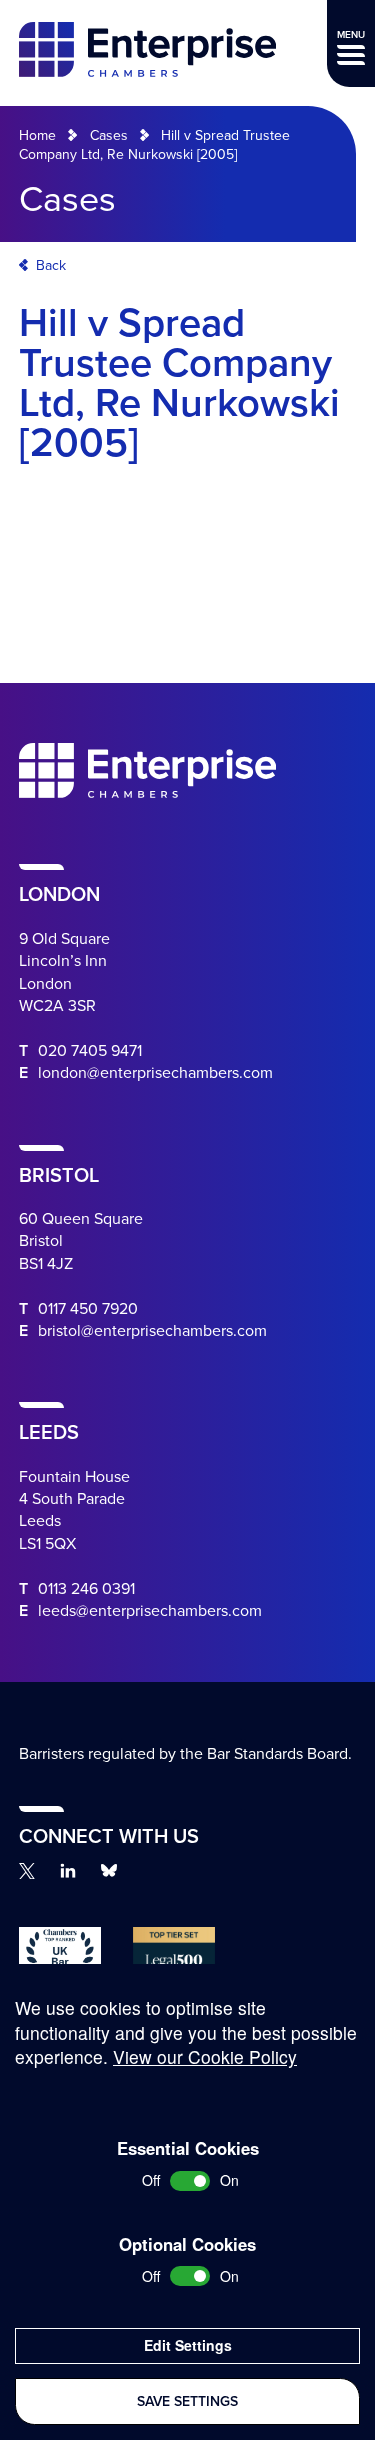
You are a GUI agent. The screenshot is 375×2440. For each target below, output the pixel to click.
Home (37, 135)
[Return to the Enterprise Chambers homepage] (147, 52)
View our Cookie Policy (205, 2056)
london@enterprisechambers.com (155, 1073)
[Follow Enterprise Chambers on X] (27, 1871)
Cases (109, 135)
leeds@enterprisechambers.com (150, 1611)
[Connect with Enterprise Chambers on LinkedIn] (68, 1870)
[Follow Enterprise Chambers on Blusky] (109, 1871)
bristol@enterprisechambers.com (152, 1331)
